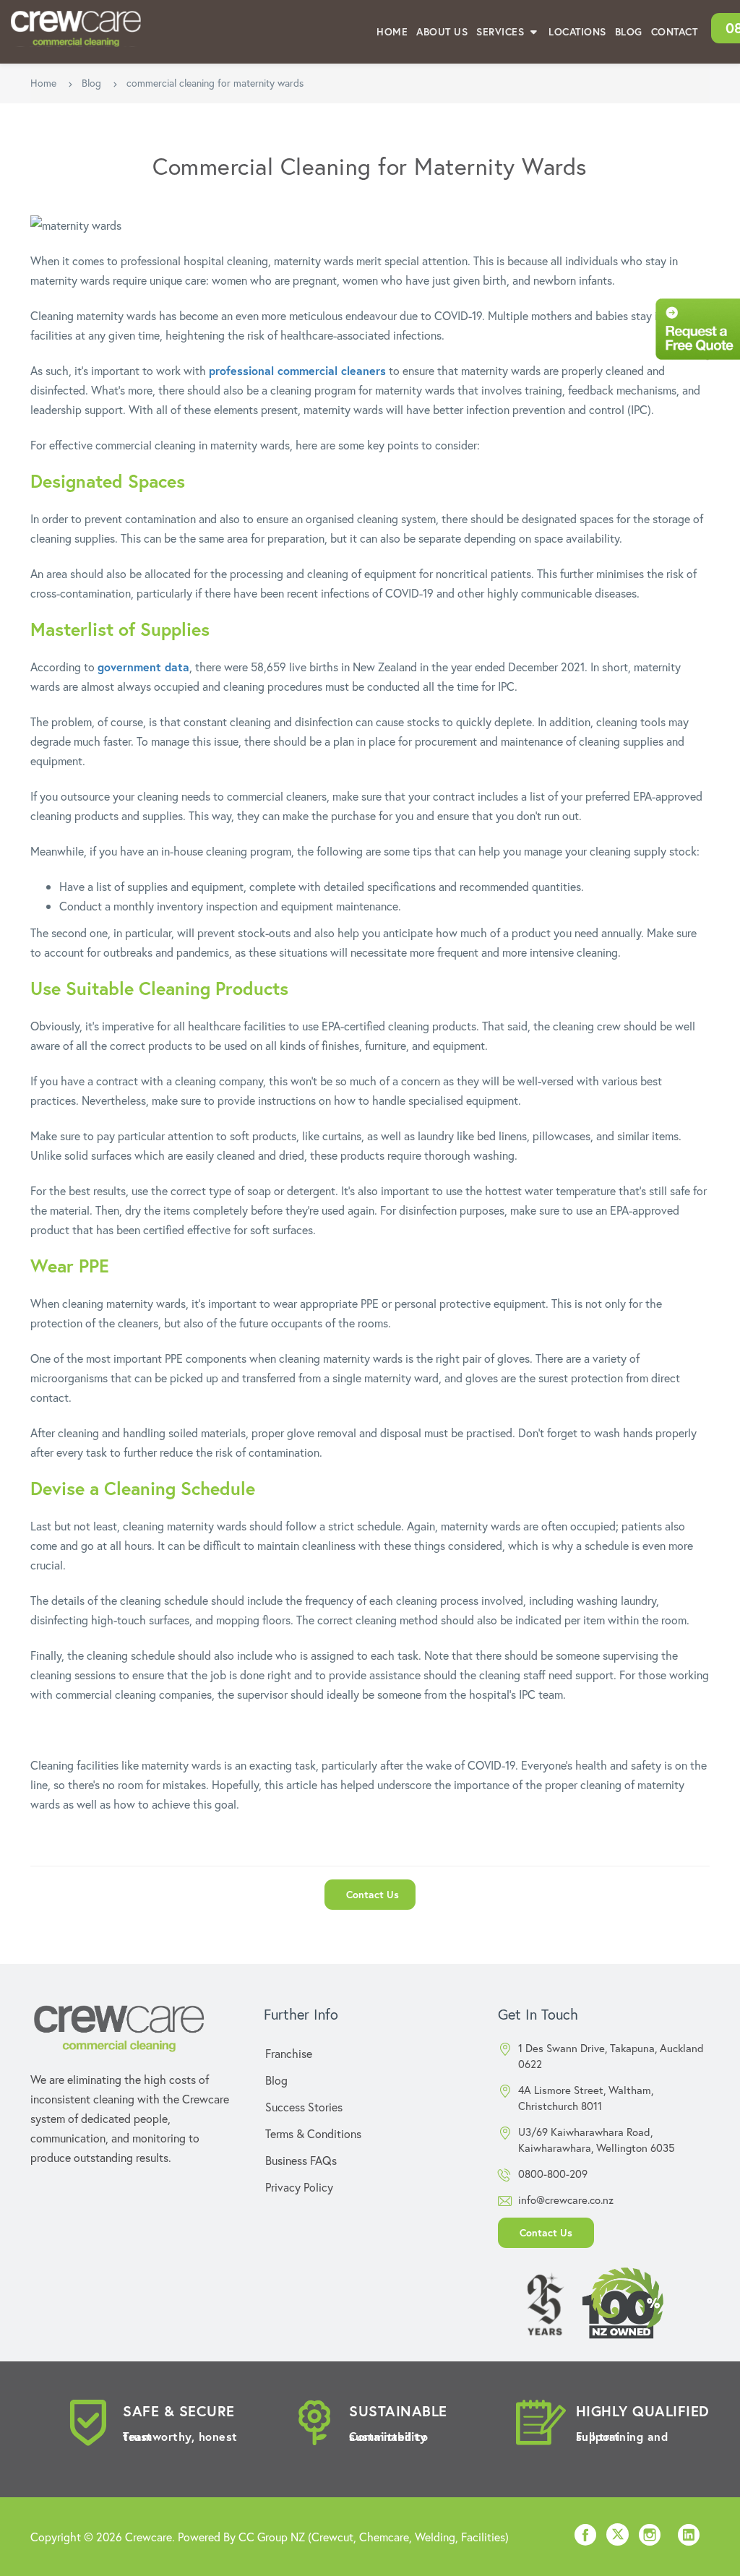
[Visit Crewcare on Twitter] (618, 2537)
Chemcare (384, 2537)
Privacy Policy (299, 2187)
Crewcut (332, 2537)
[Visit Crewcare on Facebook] (585, 2540)
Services (502, 31)
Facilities (483, 2537)
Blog (629, 31)
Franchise (289, 2053)
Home (392, 31)
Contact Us (373, 1894)
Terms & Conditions (313, 2133)
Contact (675, 31)
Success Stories (304, 2107)
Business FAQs (301, 2160)
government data (143, 667)
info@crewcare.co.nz (566, 2200)
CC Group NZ (272, 2537)
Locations (577, 31)
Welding (435, 2537)
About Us (442, 31)
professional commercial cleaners (297, 370)
